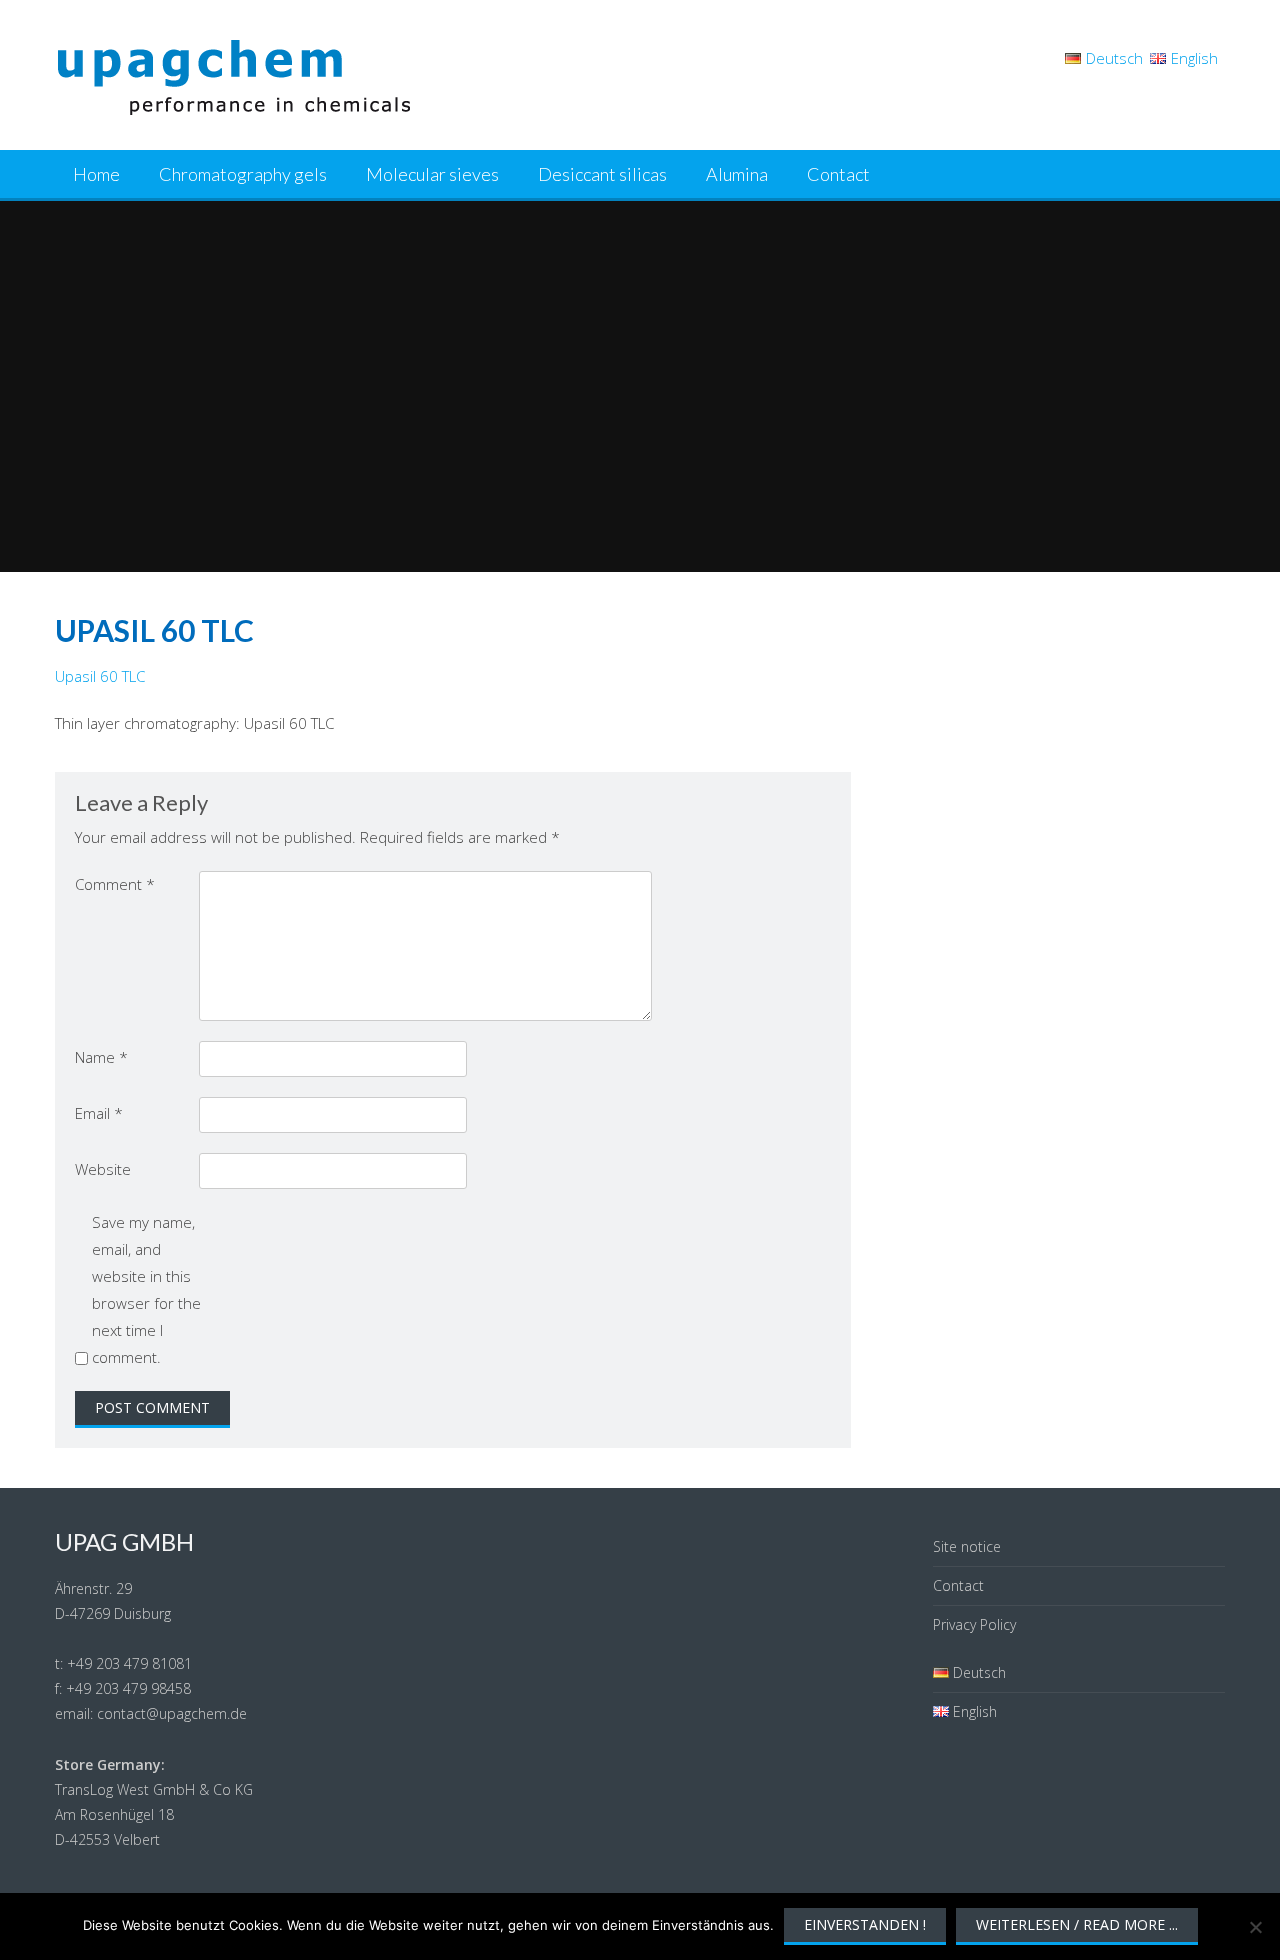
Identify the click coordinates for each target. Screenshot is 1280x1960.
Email (99, 1113)
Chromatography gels (243, 174)
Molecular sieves (432, 174)
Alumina (737, 174)
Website (103, 1169)
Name (101, 1057)
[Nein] (1255, 1927)
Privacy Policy (974, 1624)
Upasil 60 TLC (100, 676)
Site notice (967, 1546)
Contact (838, 174)
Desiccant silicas (602, 174)
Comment (115, 884)
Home (96, 174)
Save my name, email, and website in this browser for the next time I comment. (146, 1289)
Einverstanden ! (865, 1924)
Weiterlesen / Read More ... (1077, 1924)
